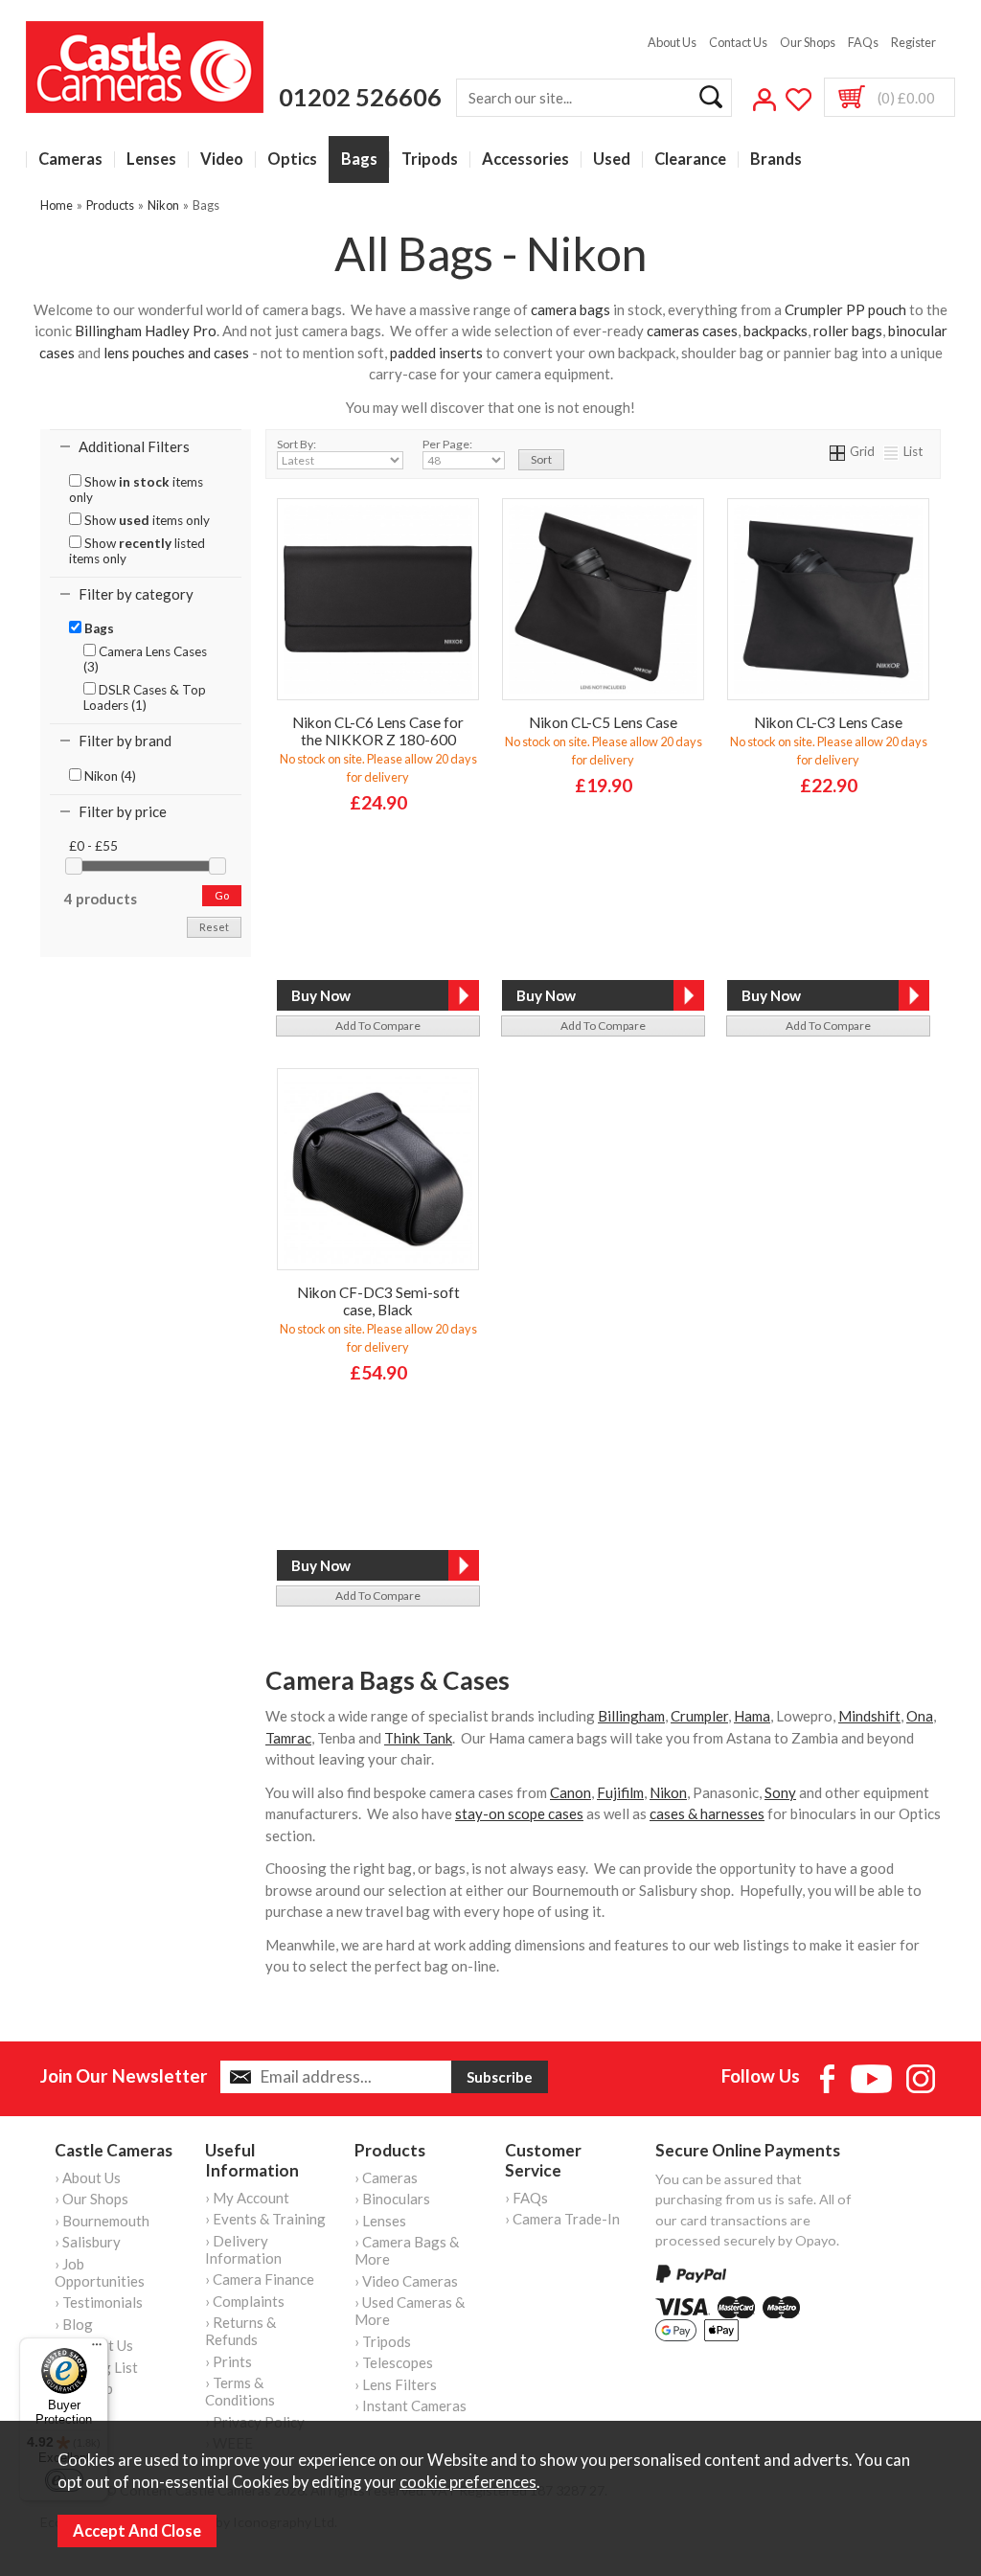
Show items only (136, 490)
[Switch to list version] (892, 451)
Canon (570, 1792)
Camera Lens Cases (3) (145, 659)
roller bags (848, 331)
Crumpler (699, 1716)
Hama (752, 1716)
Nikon (668, 1792)
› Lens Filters (396, 2384)
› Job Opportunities (100, 2272)
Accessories (525, 160)
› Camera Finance (260, 2279)
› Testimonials (99, 2302)
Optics (292, 160)
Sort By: (297, 444)
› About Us (88, 2177)
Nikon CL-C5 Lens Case (603, 722)
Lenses (151, 160)
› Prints (228, 2361)
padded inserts (436, 353)
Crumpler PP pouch (845, 309)
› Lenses (380, 2221)
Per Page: (447, 444)
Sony (780, 1792)
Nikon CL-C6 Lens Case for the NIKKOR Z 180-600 (378, 731)
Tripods (430, 160)
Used (612, 160)
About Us (672, 42)
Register (913, 42)
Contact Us (738, 42)
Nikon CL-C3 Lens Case (828, 722)
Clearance (690, 160)
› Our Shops (91, 2199)
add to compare (378, 1026)
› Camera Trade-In (562, 2219)
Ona (920, 1716)
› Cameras (386, 2177)
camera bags (570, 309)
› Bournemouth (102, 2221)
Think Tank (418, 1738)
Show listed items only (137, 551)
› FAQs (526, 2198)
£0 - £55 (93, 846)
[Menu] (97, 2349)
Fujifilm (620, 1792)
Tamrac (288, 1738)
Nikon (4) (109, 776)
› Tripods (383, 2341)
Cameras (70, 160)
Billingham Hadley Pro (146, 331)
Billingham (631, 1716)
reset (214, 927)
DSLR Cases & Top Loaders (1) (145, 697)
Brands (776, 160)
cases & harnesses (707, 1813)
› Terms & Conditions (240, 2391)
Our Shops (808, 42)
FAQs (863, 42)
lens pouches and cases (175, 353)
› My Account (247, 2198)
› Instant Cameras (411, 2405)
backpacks (776, 331)
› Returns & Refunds (240, 2331)
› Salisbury (88, 2242)
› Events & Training (265, 2219)
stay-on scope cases (519, 1813)
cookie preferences (468, 2482)
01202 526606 (360, 97)
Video (222, 160)
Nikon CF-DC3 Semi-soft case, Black (378, 1301)
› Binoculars (392, 2199)
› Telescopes (394, 2362)
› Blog (74, 2324)
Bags (359, 160)
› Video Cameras (406, 2281)
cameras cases (692, 331)
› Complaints (245, 2301)
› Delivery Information (243, 2249)
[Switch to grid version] (838, 451)
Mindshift (869, 1716)
